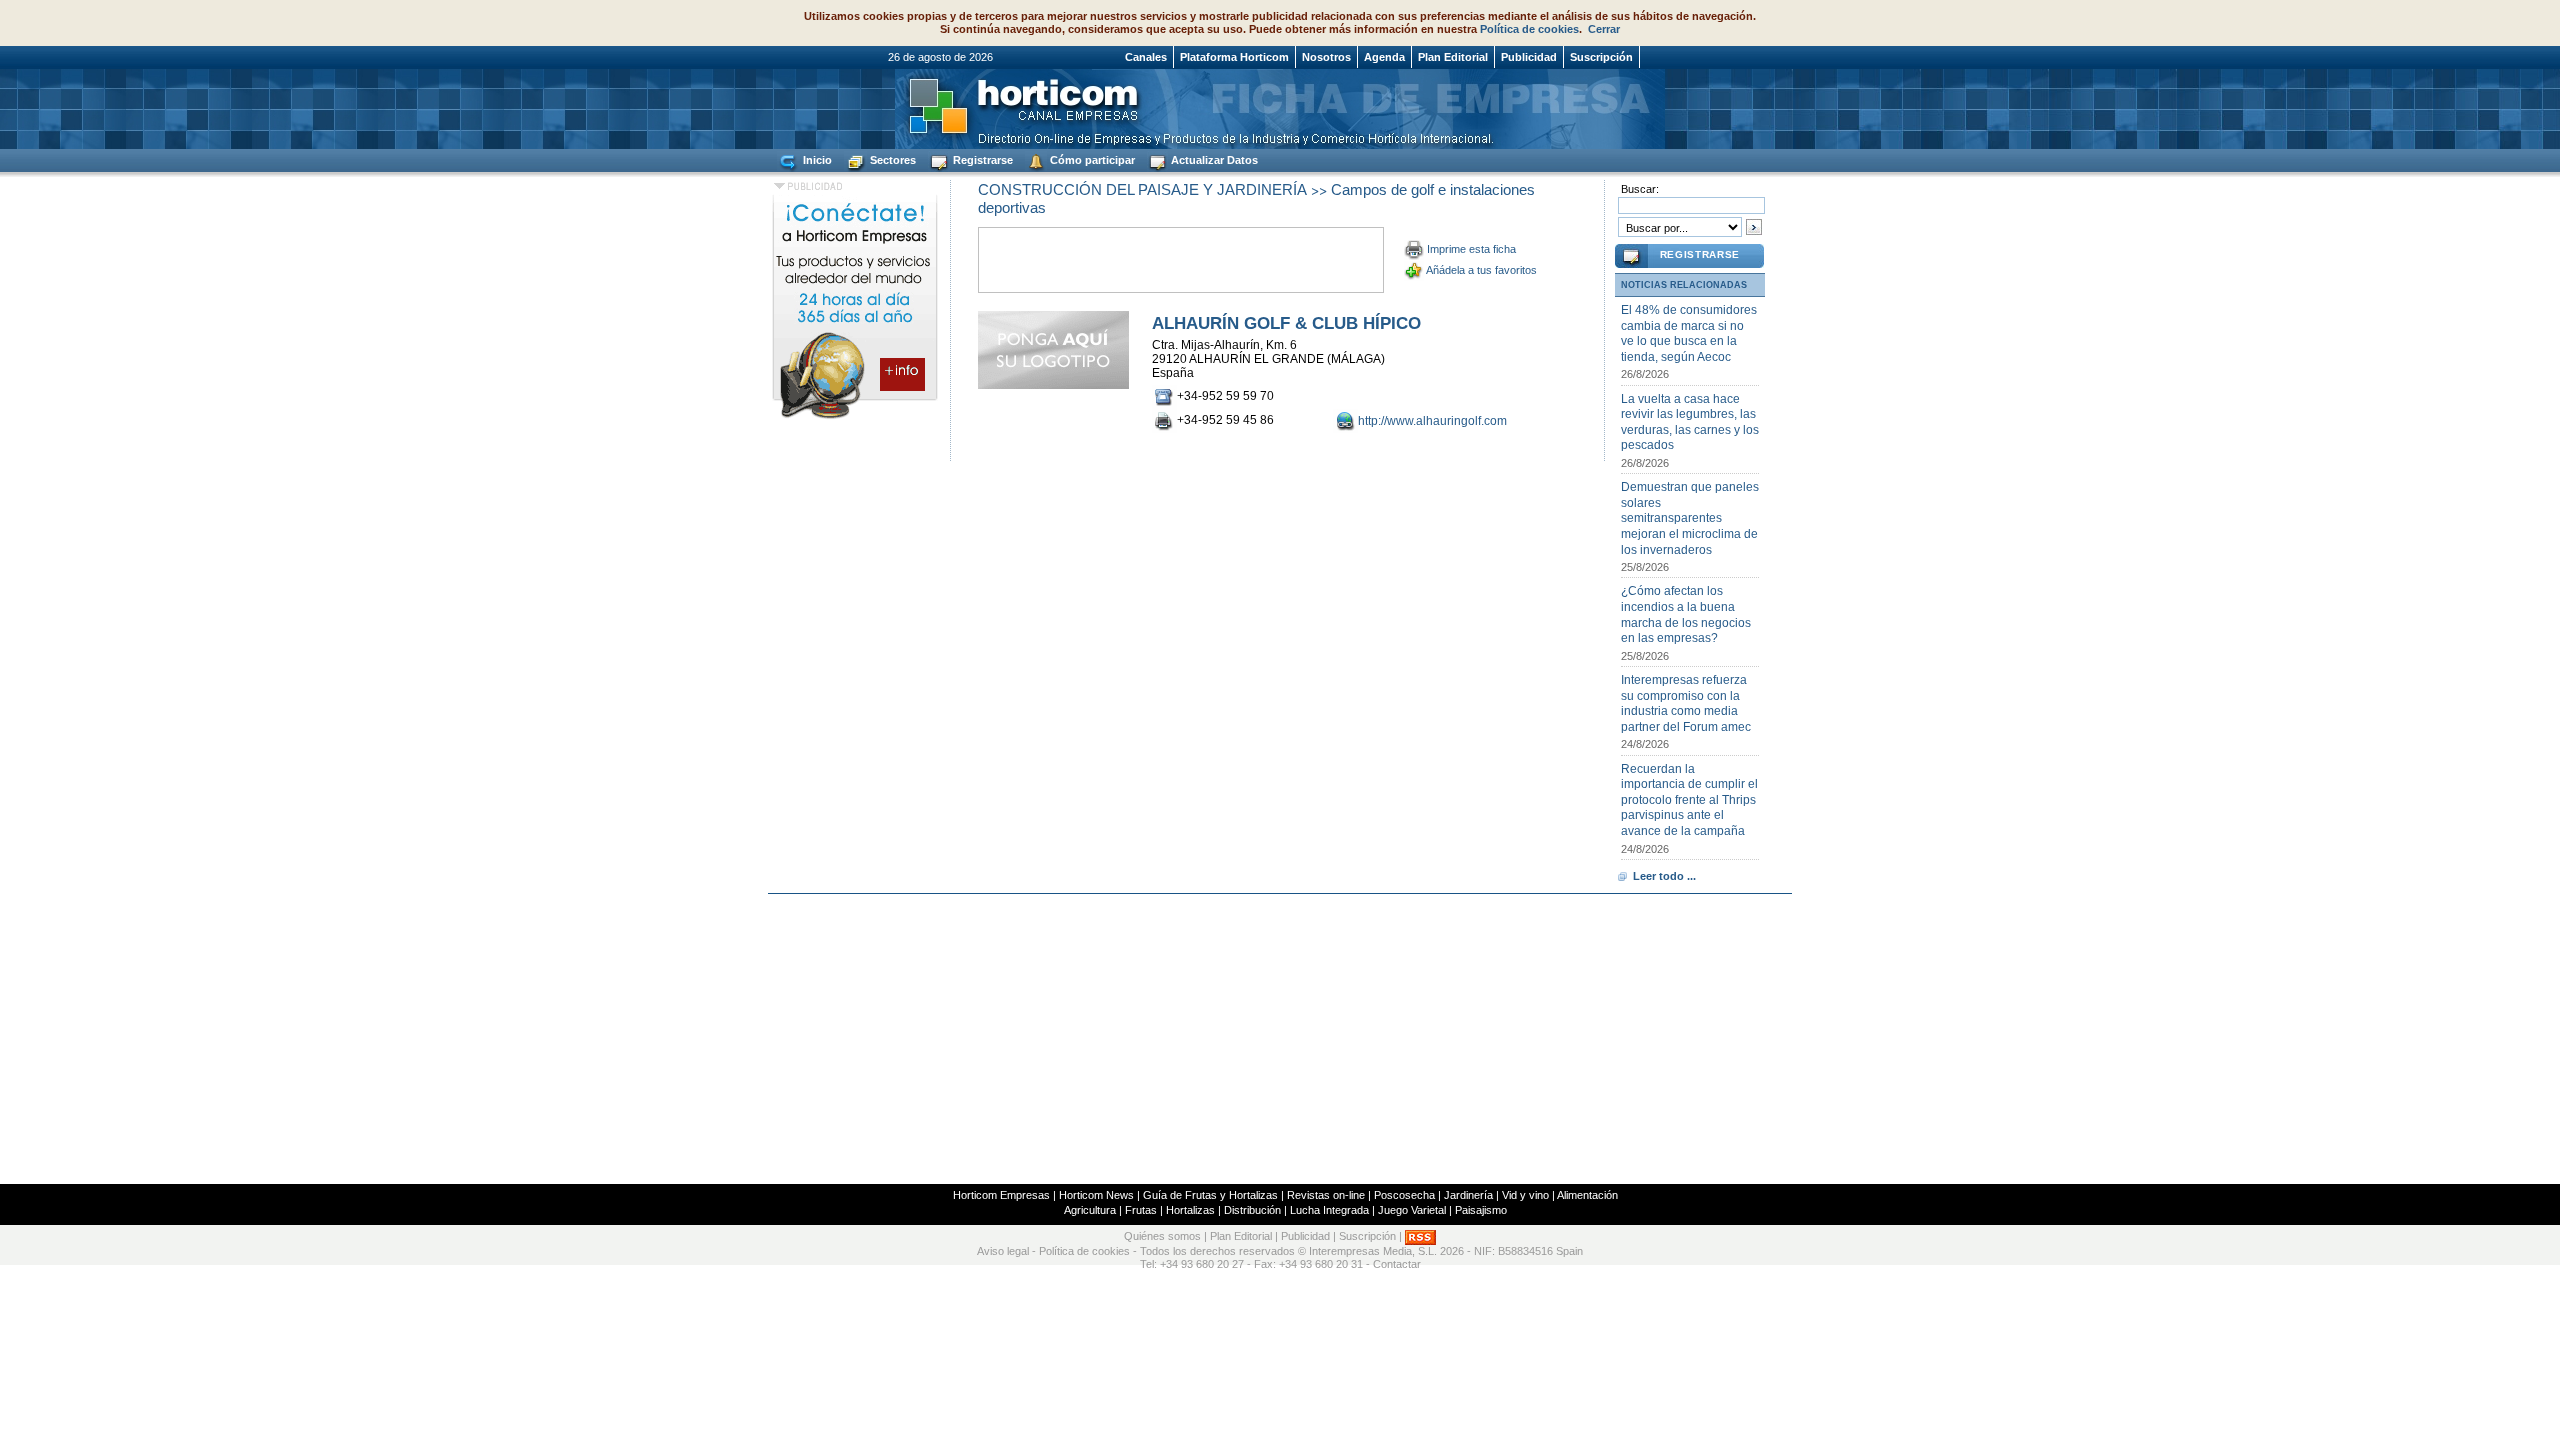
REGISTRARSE (1700, 254)
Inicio (816, 160)
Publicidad (1529, 57)
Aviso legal (1003, 1251)
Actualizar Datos (1213, 160)
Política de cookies (1529, 29)
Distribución (1252, 1210)
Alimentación (1587, 1195)
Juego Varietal (1412, 1210)
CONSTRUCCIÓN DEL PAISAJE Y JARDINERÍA (1142, 189)
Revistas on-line (1326, 1195)
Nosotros (1326, 57)
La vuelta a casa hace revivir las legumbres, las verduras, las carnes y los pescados (1690, 422)
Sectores (891, 160)
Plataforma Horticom (1234, 57)
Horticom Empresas (1001, 1195)
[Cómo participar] (855, 418)
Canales (1146, 57)
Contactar (1397, 1264)
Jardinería (1468, 1195)
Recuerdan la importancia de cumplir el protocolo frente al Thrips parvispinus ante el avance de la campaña (1689, 800)
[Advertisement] (1280, 1039)
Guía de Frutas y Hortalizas (1210, 1195)
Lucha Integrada (1329, 1210)
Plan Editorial (1453, 57)
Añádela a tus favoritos (1481, 270)
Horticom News (1096, 1195)
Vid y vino (1525, 1195)
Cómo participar (1091, 160)
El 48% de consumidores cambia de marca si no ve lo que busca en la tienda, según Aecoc (1689, 333)
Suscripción (1601, 57)
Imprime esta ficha (1471, 249)
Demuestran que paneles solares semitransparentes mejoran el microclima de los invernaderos (1690, 518)
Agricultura (1090, 1210)
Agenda (1384, 57)
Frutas (1141, 1210)
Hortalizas (1190, 1210)
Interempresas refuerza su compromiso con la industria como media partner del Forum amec (1686, 703)
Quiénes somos (1162, 1236)
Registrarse (981, 160)
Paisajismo (1481, 1210)
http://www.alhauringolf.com (1432, 421)
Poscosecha (1404, 1195)
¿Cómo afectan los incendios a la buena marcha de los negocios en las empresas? (1686, 614)
